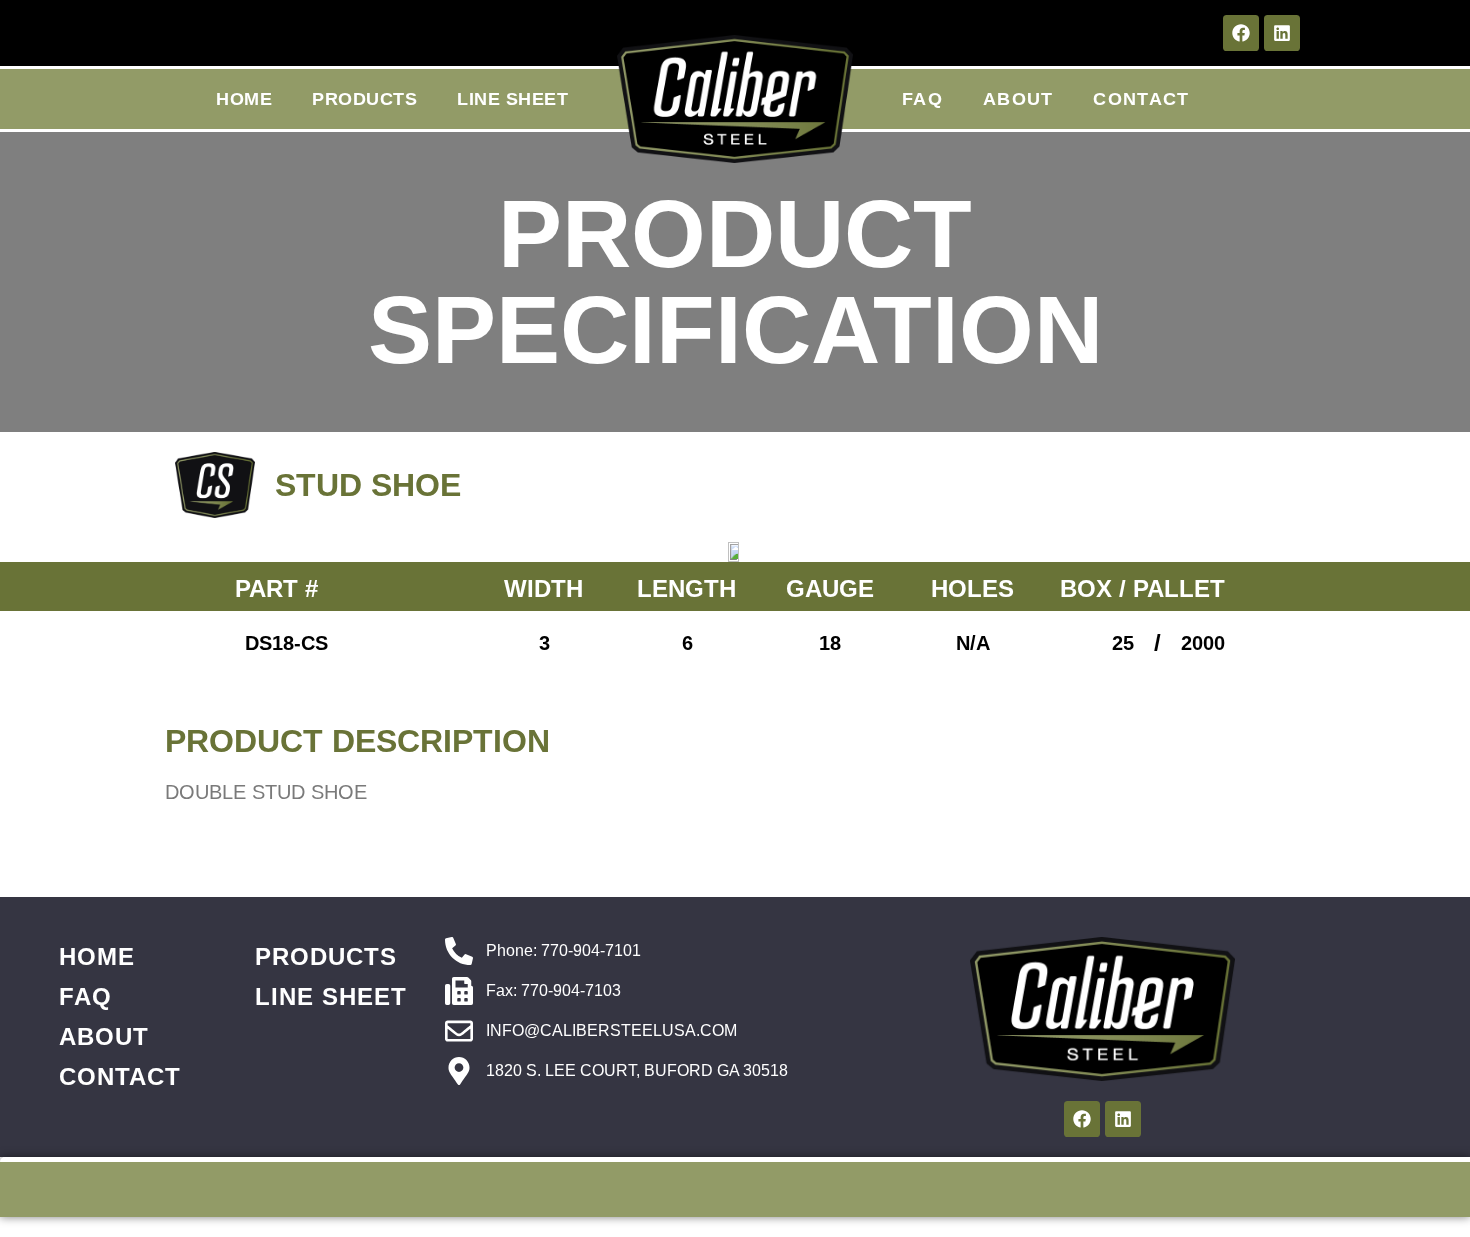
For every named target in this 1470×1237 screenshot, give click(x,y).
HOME (244, 99)
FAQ (922, 99)
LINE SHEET (512, 99)
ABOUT (1018, 99)
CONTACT (1141, 99)
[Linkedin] (1282, 33)
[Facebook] (1241, 33)
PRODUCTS (364, 99)
